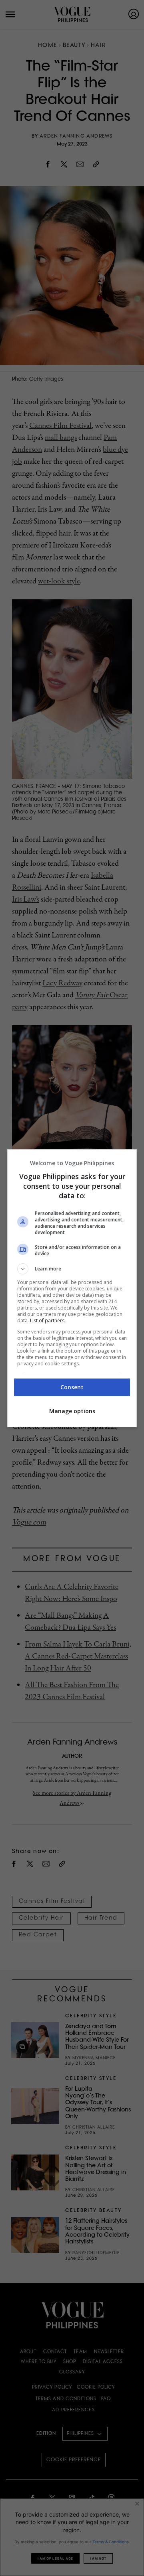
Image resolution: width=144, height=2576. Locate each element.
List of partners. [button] (48, 1320)
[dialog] (72, 1288)
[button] (72, 1269)
